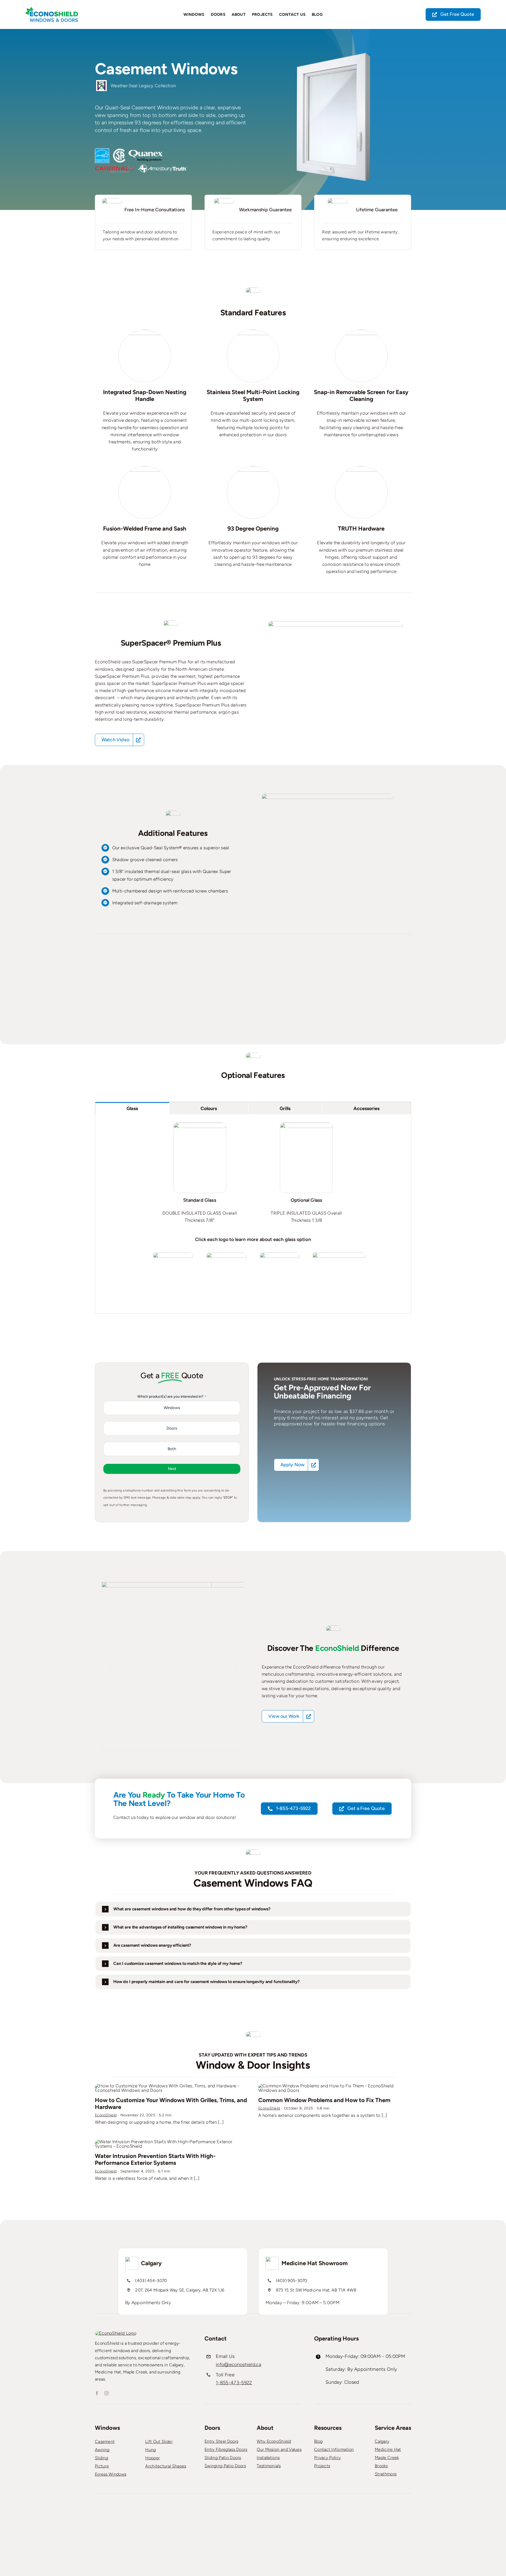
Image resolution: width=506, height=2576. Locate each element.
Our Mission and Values (279, 2449)
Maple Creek (387, 2458)
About (265, 2428)
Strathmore (386, 2474)
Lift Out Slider (159, 2442)
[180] (173, 1255)
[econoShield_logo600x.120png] (52, 9)
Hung (150, 2450)
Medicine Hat (388, 2449)
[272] (226, 1255)
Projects (322, 2466)
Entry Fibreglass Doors (226, 2449)
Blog (318, 2441)
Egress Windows (111, 2474)
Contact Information (334, 2449)
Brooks (381, 2466)
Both (172, 1449)
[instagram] (106, 2393)
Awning (102, 2450)
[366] (280, 1255)
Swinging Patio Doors (225, 2466)
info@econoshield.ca (239, 2364)
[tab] (132, 1108)
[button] (106, 1667)
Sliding (101, 2458)
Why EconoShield (274, 2441)
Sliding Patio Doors (223, 2458)
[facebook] (97, 2393)
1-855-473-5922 (234, 2383)
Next (172, 1469)
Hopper (152, 2458)
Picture (102, 2466)
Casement (105, 2442)
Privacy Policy (327, 2458)
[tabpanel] (253, 1214)
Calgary (382, 2441)
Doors (172, 1428)
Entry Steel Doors (221, 2441)
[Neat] (339, 1255)
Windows (172, 1408)
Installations (268, 2458)
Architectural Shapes (166, 2466)
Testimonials (269, 2466)
